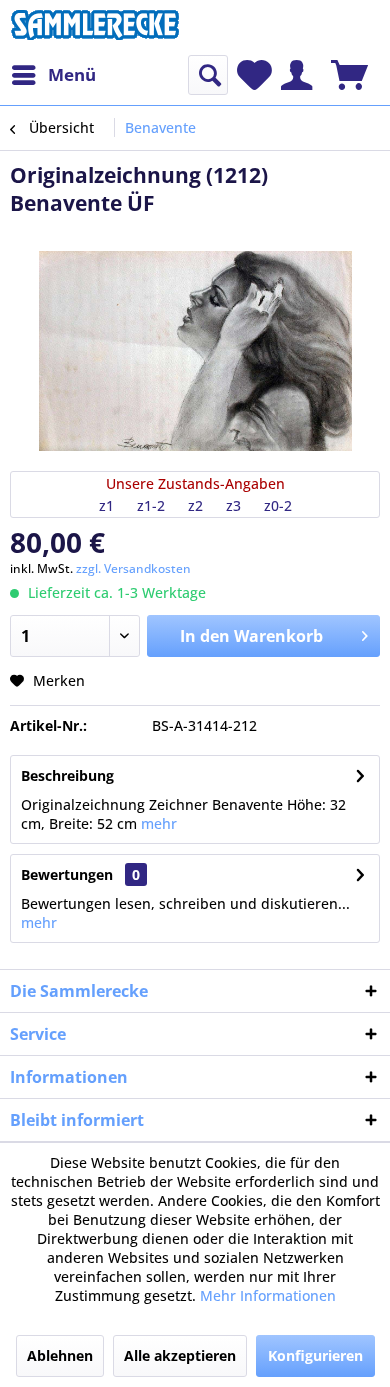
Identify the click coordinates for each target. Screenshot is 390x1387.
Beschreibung (67, 775)
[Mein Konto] (296, 75)
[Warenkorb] (349, 75)
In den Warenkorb (251, 636)
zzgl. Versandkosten (133, 568)
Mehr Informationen (268, 1295)
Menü (72, 74)
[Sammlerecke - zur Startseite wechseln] (95, 27)
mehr (157, 823)
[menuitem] (53, 75)
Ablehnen (60, 1355)
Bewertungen (67, 874)
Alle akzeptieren (180, 1355)
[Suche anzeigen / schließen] (208, 75)
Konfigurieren (315, 1355)
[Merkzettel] (254, 75)
